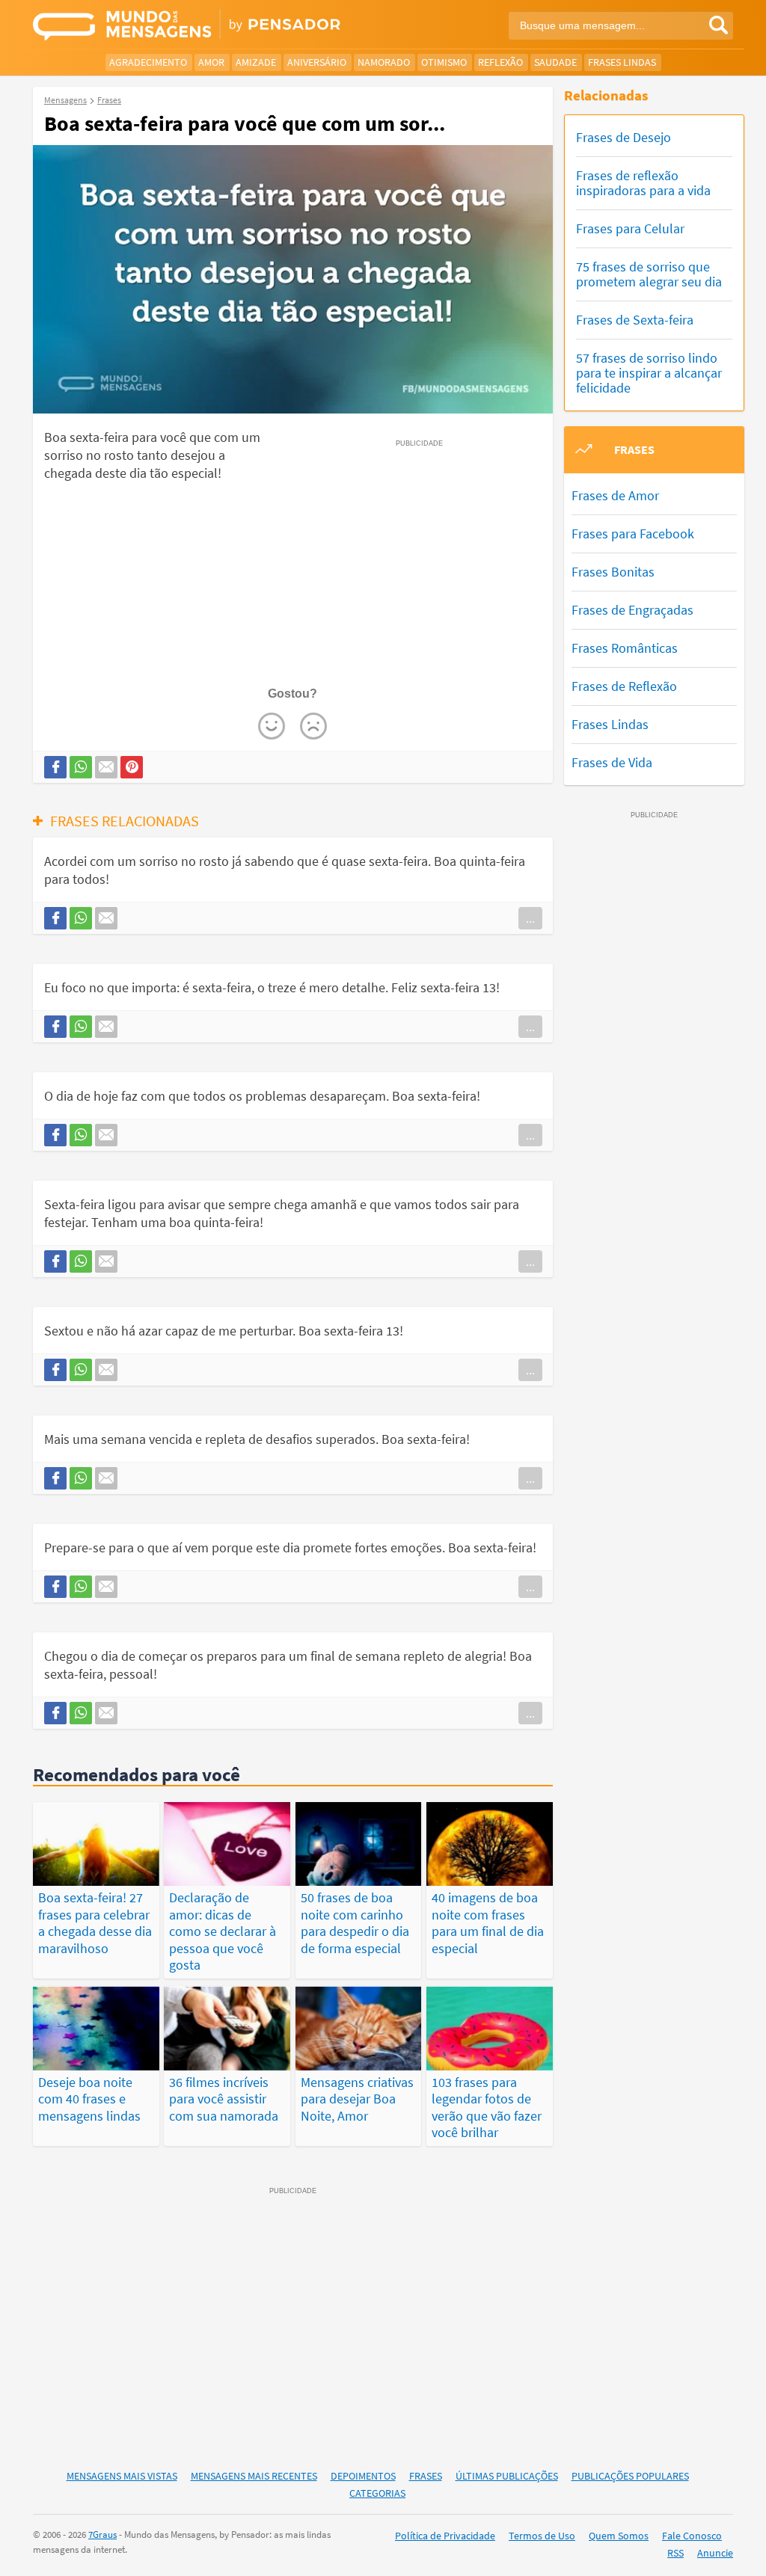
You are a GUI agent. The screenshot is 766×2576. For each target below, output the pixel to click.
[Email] (106, 767)
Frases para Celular (630, 228)
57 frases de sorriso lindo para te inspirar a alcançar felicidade (649, 373)
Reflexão (500, 62)
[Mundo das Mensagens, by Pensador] (202, 26)
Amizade (256, 62)
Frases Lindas (622, 62)
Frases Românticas (625, 648)
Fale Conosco (692, 2536)
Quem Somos (619, 2536)
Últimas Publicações (507, 2476)
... (530, 918)
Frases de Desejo (623, 137)
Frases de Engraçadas (632, 610)
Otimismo (444, 62)
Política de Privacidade (445, 2536)
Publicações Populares (630, 2476)
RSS (675, 2553)
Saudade (555, 62)
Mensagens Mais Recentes (254, 2476)
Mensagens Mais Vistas (122, 2476)
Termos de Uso (542, 2536)
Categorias (377, 2493)
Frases (426, 2476)
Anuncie (715, 2553)
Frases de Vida (612, 762)
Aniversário (317, 62)
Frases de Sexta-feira (635, 320)
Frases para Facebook (633, 534)
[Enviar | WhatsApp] (81, 767)
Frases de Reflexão (624, 686)
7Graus (102, 2534)
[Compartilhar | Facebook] (55, 767)
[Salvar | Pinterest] (132, 767)
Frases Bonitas (613, 572)
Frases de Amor (615, 495)
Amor (211, 62)
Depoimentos (363, 2476)
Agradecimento (148, 62)
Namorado (384, 62)
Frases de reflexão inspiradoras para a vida (643, 183)
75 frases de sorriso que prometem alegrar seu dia (649, 274)
